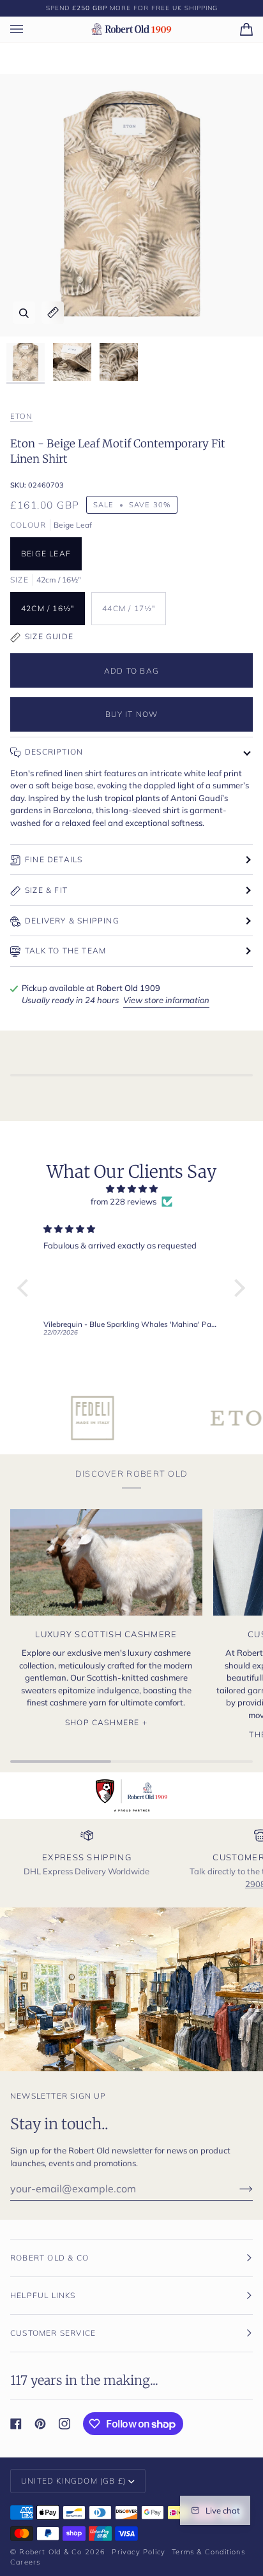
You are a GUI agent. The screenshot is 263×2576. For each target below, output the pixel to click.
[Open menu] (29, 29)
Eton (21, 416)
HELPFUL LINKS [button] (43, 2295)
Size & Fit (46, 890)
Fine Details (54, 859)
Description (54, 752)
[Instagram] (64, 2424)
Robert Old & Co (50, 2552)
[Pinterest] (40, 2424)
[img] (131, 1189)
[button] (26, 1288)
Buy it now (132, 714)
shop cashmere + (106, 1722)
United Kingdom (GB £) (73, 2481)
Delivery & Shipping (72, 921)
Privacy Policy (139, 2552)
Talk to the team (65, 951)
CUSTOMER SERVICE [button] (53, 2333)
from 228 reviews (124, 1201)
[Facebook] (16, 2424)
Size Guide (49, 636)
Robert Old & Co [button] (49, 2258)
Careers (25, 2562)
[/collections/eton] (197, 1418)
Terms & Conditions (208, 2552)
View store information (166, 1000)
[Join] (236, 2189)
